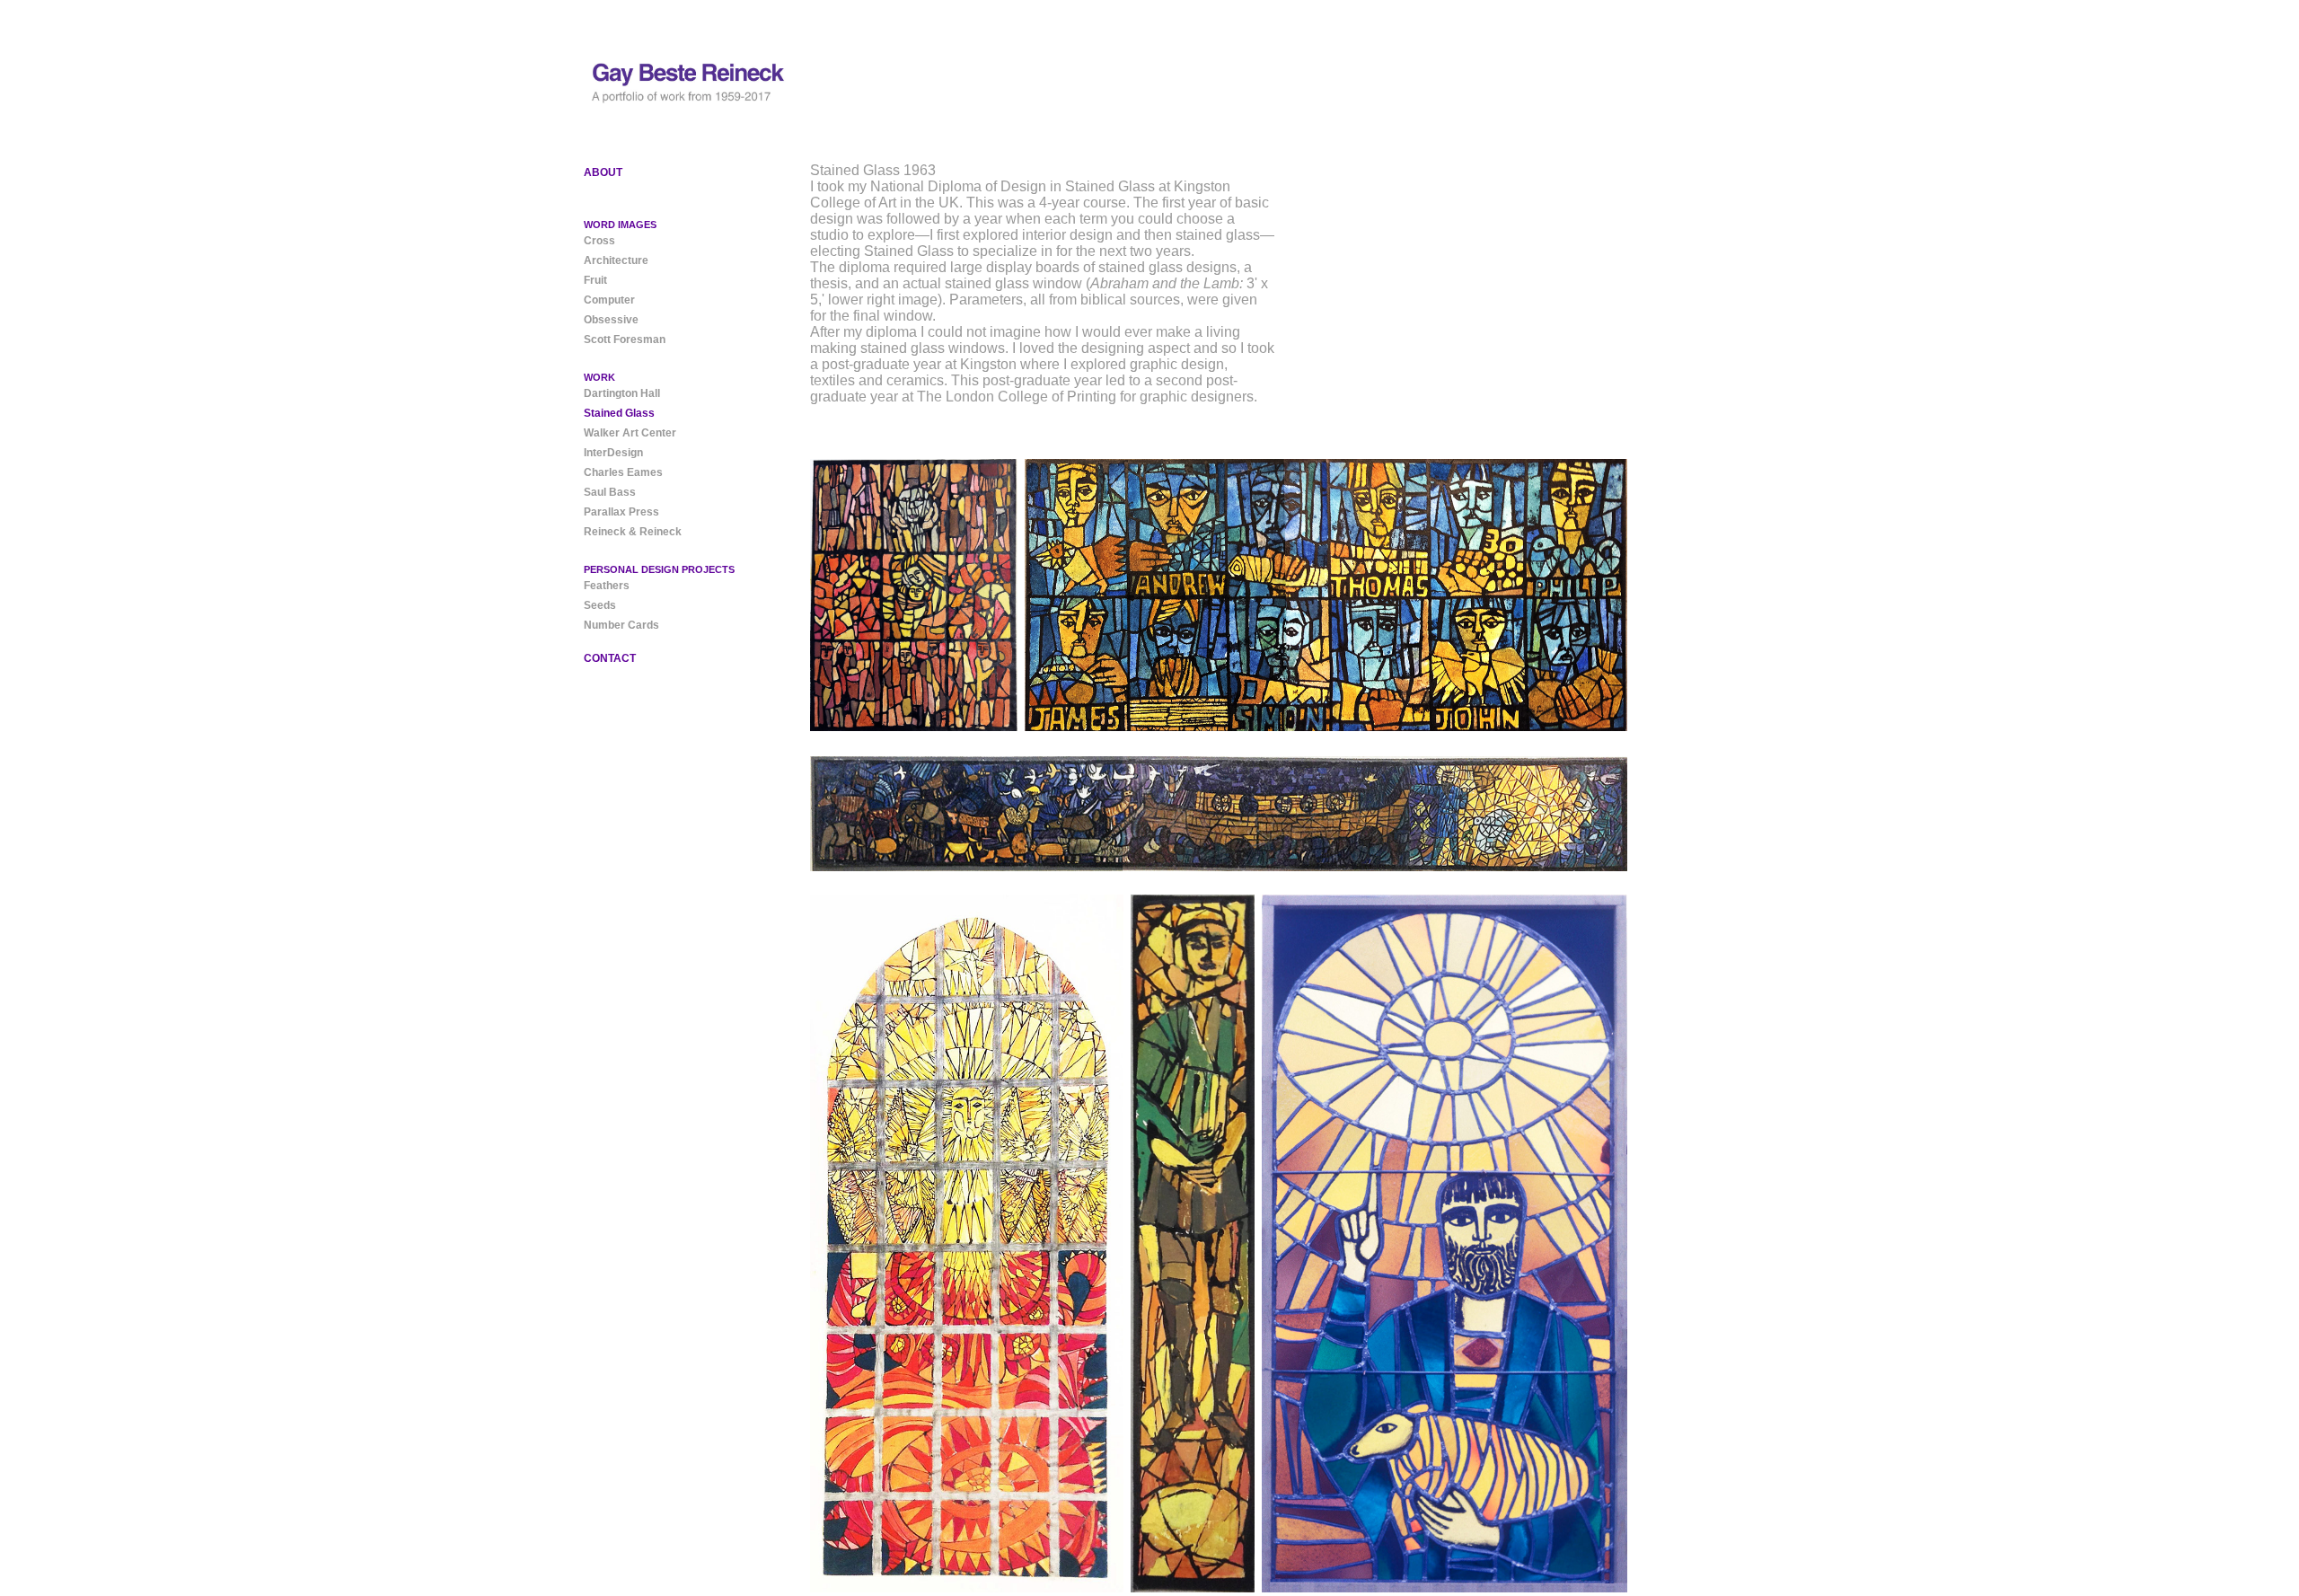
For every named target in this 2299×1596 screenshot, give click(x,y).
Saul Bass (610, 492)
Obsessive (611, 320)
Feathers (607, 586)
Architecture (616, 260)
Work (599, 377)
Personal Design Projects (659, 569)
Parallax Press (621, 512)
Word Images (620, 225)
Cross (599, 241)
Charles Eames (623, 472)
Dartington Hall (622, 393)
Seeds (600, 605)
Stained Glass (619, 413)
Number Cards (621, 625)
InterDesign (613, 453)
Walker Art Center (630, 433)
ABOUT (603, 172)
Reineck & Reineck (633, 532)
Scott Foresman (625, 339)
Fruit (595, 280)
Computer (609, 300)
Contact (610, 658)
